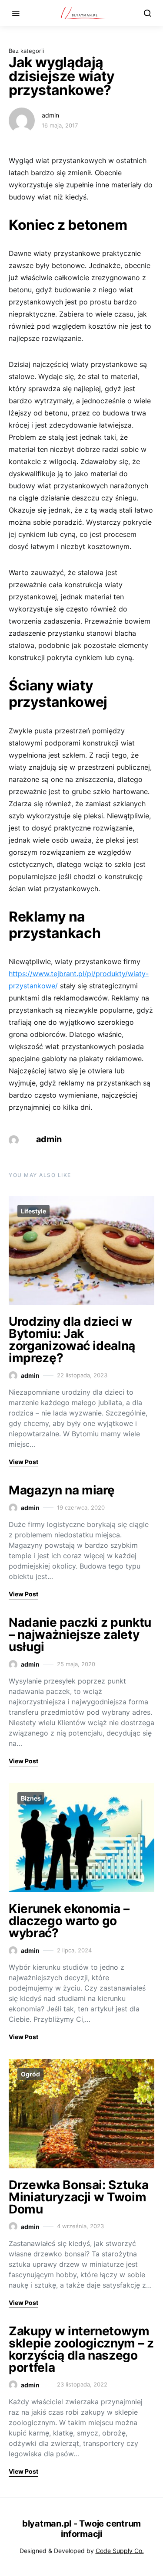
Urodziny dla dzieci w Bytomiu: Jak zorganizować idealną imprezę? (72, 1340)
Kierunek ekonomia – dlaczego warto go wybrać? (69, 1921)
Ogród (30, 2074)
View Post (23, 1462)
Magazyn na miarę (62, 1490)
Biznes (31, 1798)
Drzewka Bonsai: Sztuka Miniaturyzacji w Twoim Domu (78, 2197)
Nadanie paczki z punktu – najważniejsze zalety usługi (80, 1635)
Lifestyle (33, 1211)
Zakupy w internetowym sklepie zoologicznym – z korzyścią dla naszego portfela (81, 2349)
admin (50, 115)
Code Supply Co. (120, 2551)
